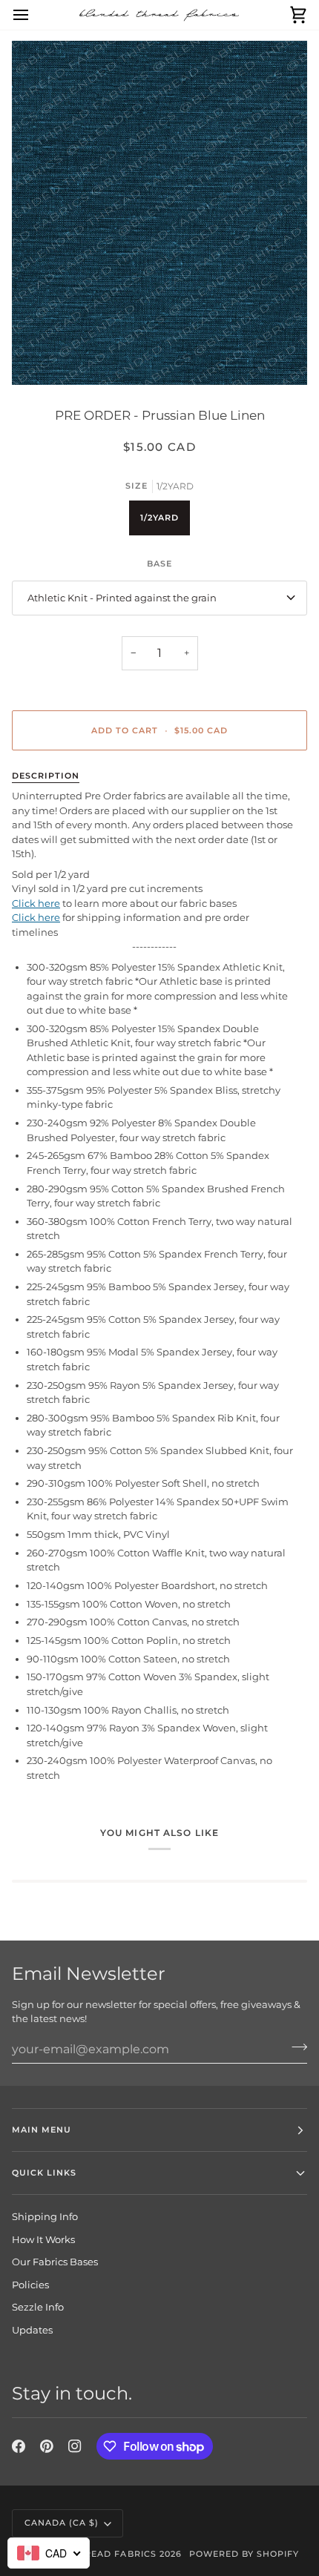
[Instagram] (75, 2446)
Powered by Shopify (244, 2554)
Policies (30, 2285)
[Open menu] (34, 15)
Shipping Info (45, 2216)
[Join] (295, 2047)
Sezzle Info (38, 2307)
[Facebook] (19, 2446)
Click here (36, 903)
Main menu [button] (42, 2130)
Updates (32, 2330)
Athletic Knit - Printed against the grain (122, 598)
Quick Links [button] (44, 2173)
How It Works (43, 2239)
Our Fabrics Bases (55, 2262)
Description (46, 776)
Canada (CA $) (62, 2523)
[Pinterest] (47, 2446)
